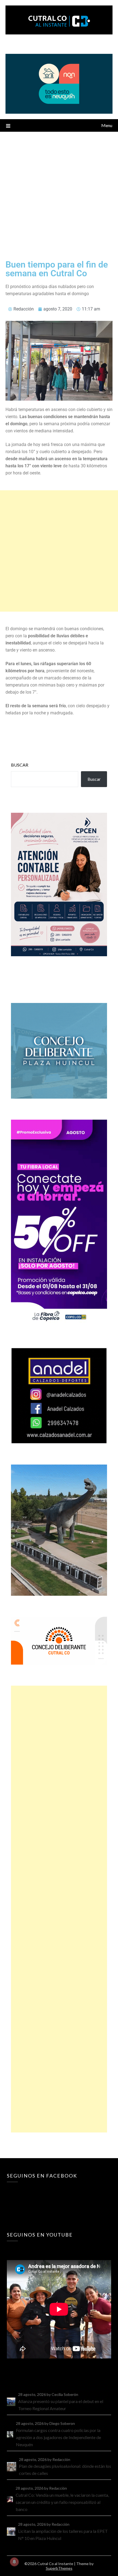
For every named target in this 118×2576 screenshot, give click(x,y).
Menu (107, 125)
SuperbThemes (59, 2568)
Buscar (20, 765)
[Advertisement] (59, 193)
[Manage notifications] (14, 2562)
